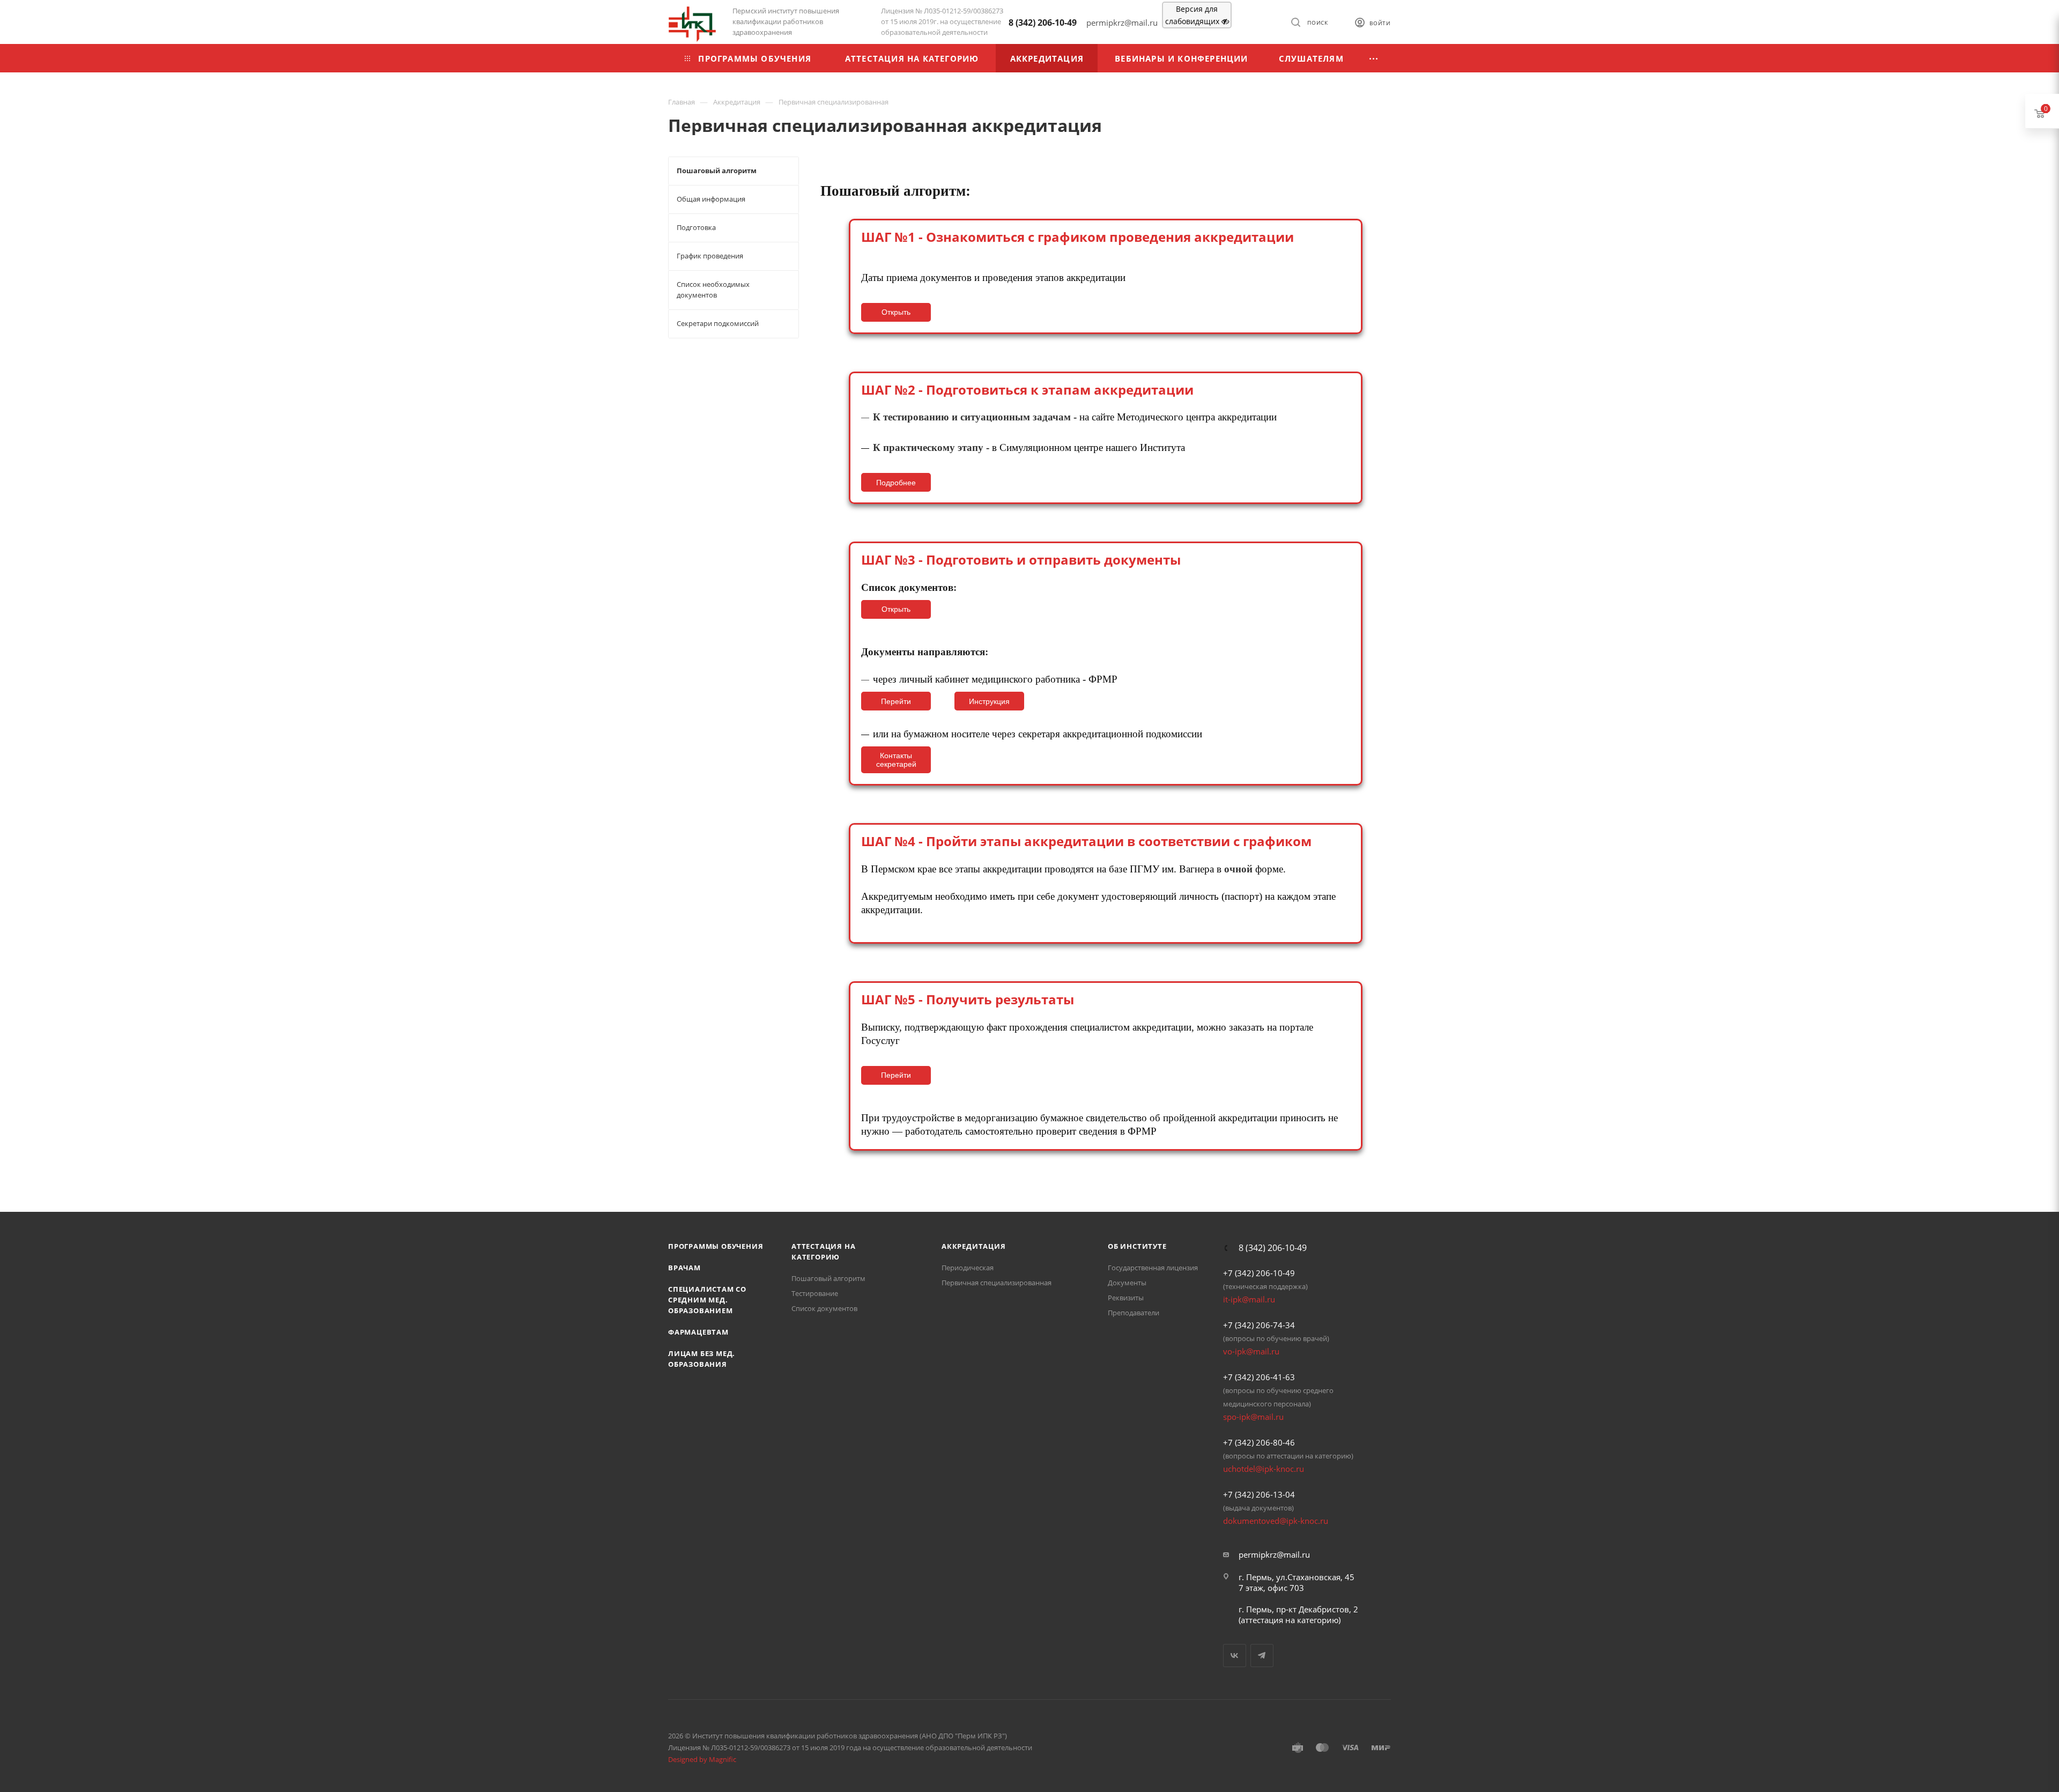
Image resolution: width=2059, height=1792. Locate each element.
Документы (1127, 1283)
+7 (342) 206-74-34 (1259, 1325)
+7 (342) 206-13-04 (1259, 1494)
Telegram (1262, 1656)
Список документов (824, 1308)
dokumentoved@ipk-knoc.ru (1276, 1521)
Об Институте (1137, 1246)
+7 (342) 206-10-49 (1259, 1273)
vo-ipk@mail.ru (1251, 1351)
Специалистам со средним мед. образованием (707, 1300)
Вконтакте (1235, 1656)
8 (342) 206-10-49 (1043, 23)
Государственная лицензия (1153, 1268)
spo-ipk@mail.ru (1253, 1417)
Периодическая (968, 1268)
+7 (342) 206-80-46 (1259, 1442)
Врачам (684, 1268)
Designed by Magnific (702, 1759)
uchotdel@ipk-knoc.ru (1264, 1469)
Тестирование (815, 1293)
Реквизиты (1126, 1298)
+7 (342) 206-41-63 (1259, 1377)
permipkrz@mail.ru (1274, 1554)
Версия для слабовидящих (1193, 15)
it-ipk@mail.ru (1249, 1299)
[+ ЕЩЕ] (1374, 58)
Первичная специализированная (997, 1283)
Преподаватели (1134, 1313)
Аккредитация (974, 1246)
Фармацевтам (698, 1332)
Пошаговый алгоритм (828, 1278)
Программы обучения (716, 1246)
